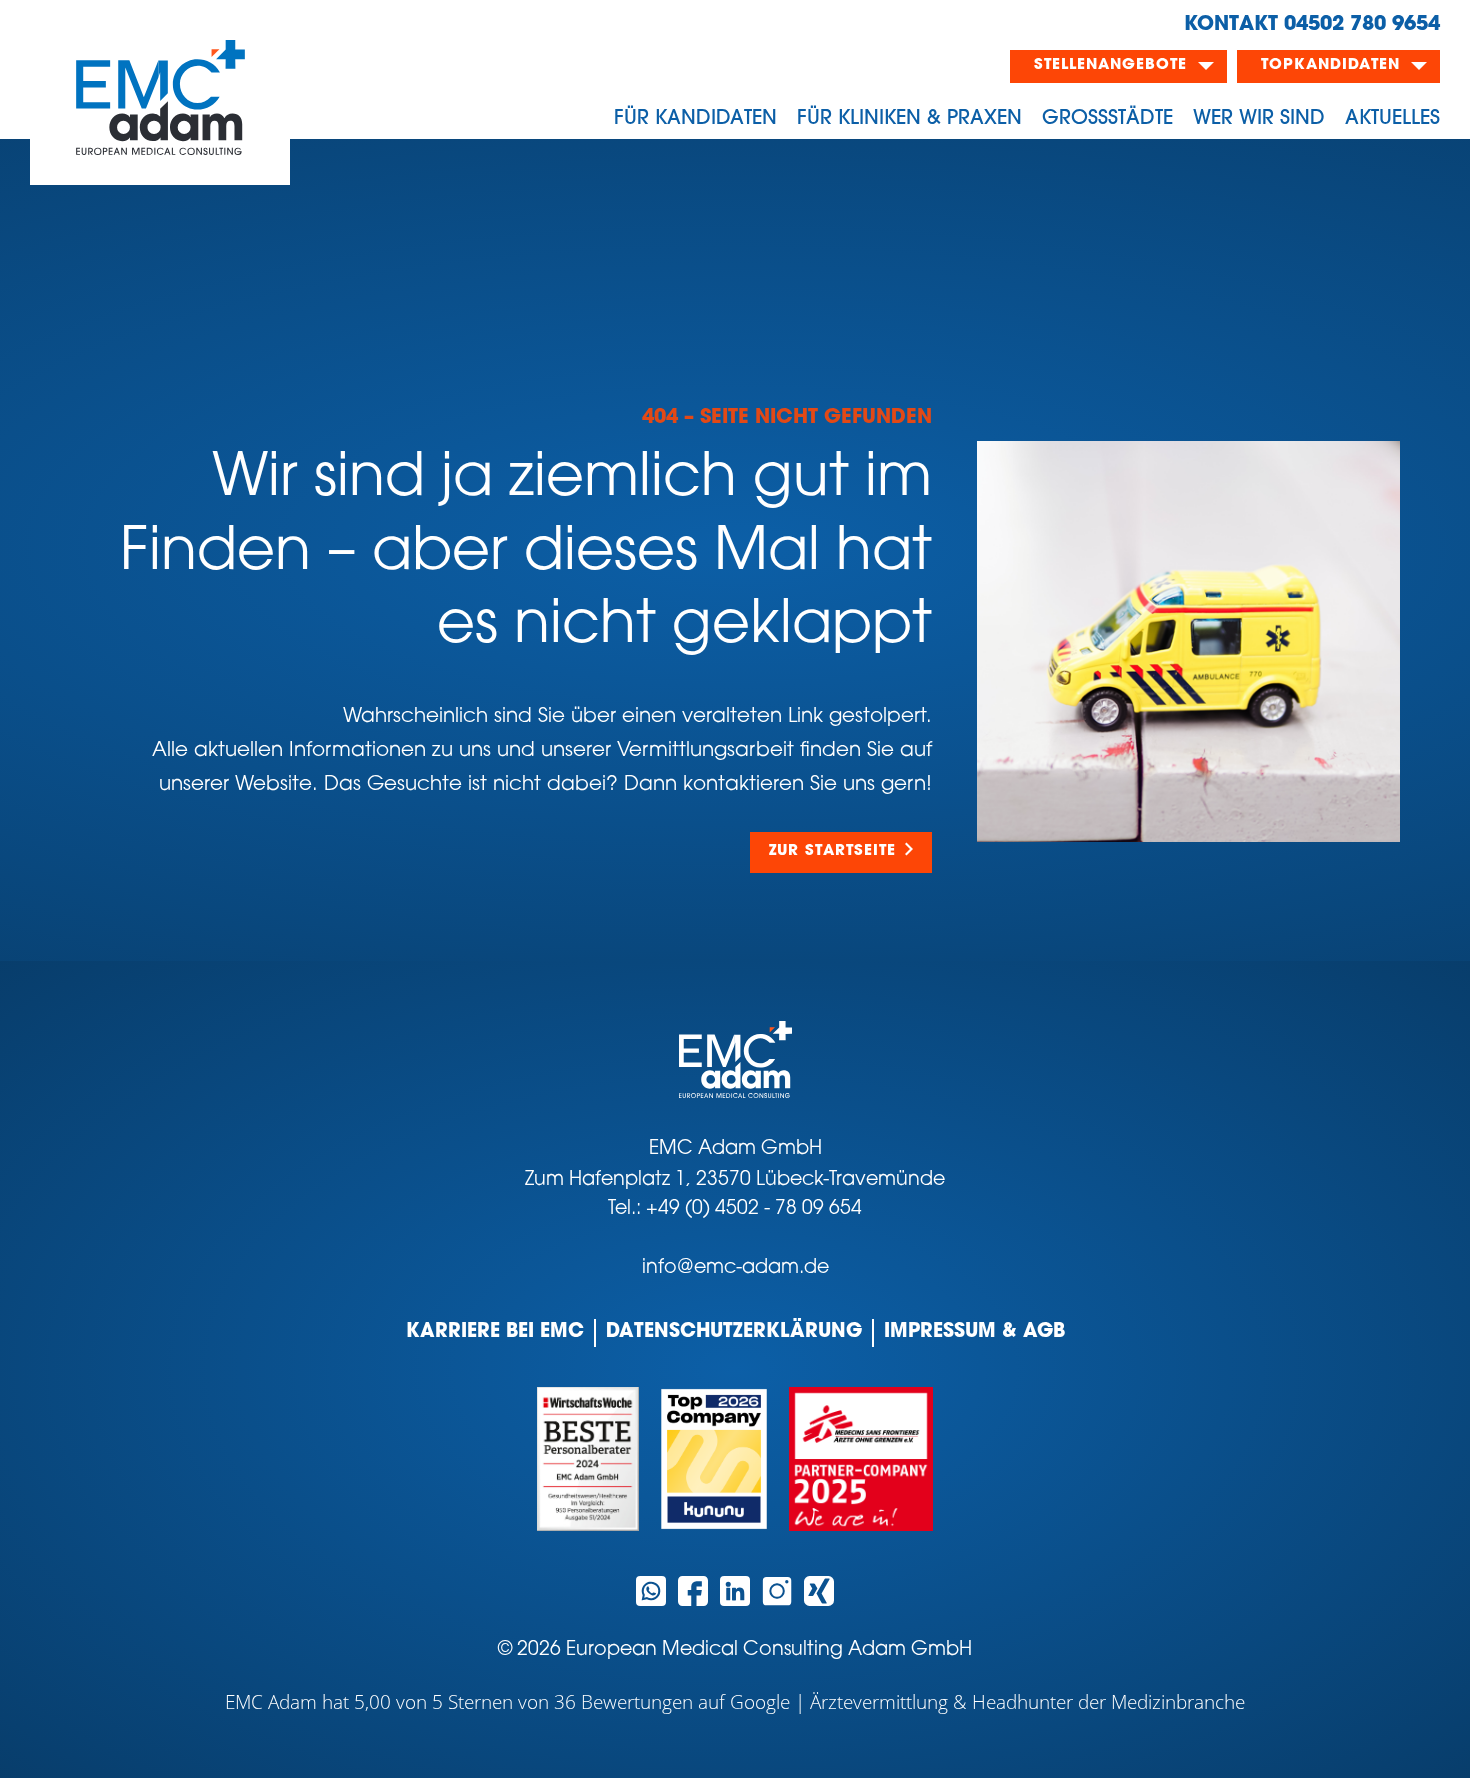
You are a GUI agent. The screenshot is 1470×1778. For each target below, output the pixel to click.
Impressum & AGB (974, 1332)
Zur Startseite (832, 851)
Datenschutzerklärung (734, 1332)
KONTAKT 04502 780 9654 (1312, 25)
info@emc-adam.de (735, 1268)
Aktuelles (1392, 119)
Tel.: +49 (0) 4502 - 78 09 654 (735, 1209)
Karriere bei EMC (495, 1332)
